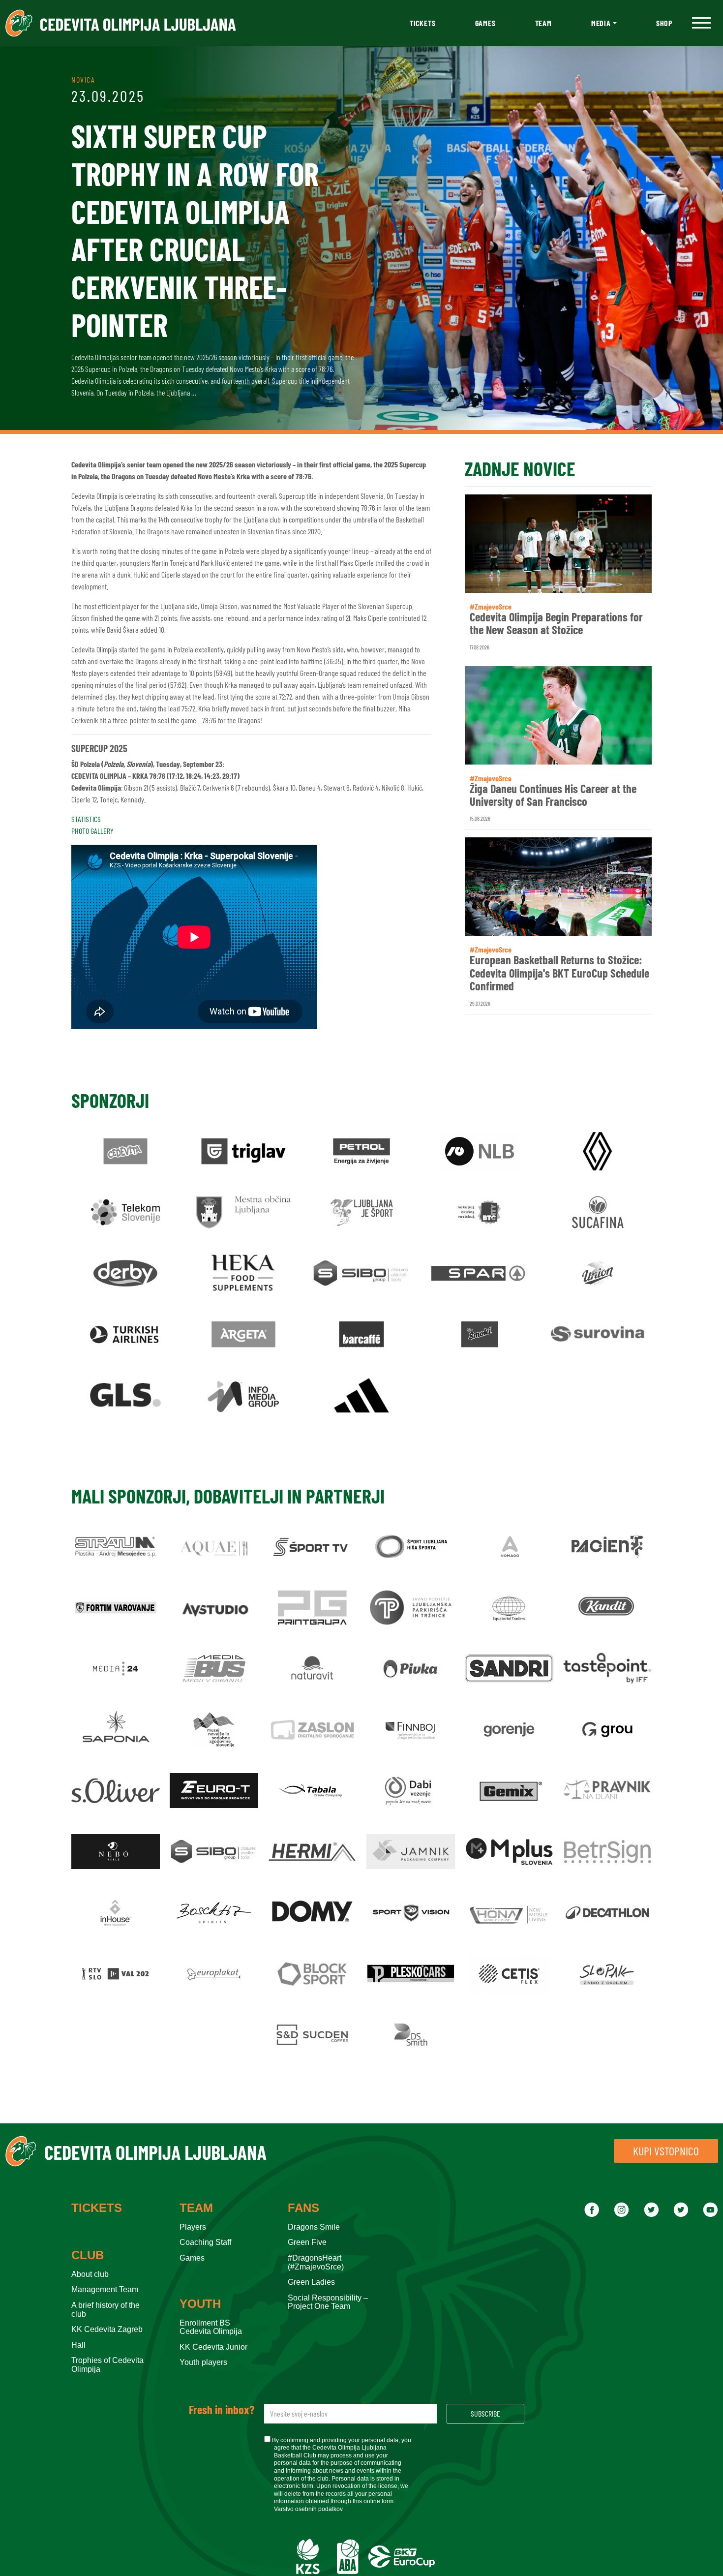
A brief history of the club (105, 2310)
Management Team (105, 2289)
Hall (78, 2345)
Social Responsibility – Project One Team (328, 2302)
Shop (664, 23)
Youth (200, 2304)
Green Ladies (311, 2282)
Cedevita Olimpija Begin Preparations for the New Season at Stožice (556, 624)
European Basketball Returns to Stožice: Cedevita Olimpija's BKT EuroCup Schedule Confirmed (559, 973)
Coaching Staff (205, 2242)
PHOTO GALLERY (92, 831)
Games (485, 23)
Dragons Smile (314, 2227)
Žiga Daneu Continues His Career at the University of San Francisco (553, 795)
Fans (303, 2208)
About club (90, 2274)
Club (88, 2255)
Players (193, 2227)
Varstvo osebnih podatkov (308, 2509)
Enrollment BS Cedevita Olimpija (211, 2327)
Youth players (203, 2362)
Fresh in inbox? (222, 2410)
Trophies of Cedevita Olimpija (107, 2365)
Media (601, 23)
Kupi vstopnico (666, 2151)
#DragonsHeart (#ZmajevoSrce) (316, 2262)
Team (543, 23)
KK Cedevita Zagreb (107, 2329)
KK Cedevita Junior (213, 2347)
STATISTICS (86, 819)
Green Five (307, 2242)
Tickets (423, 23)
